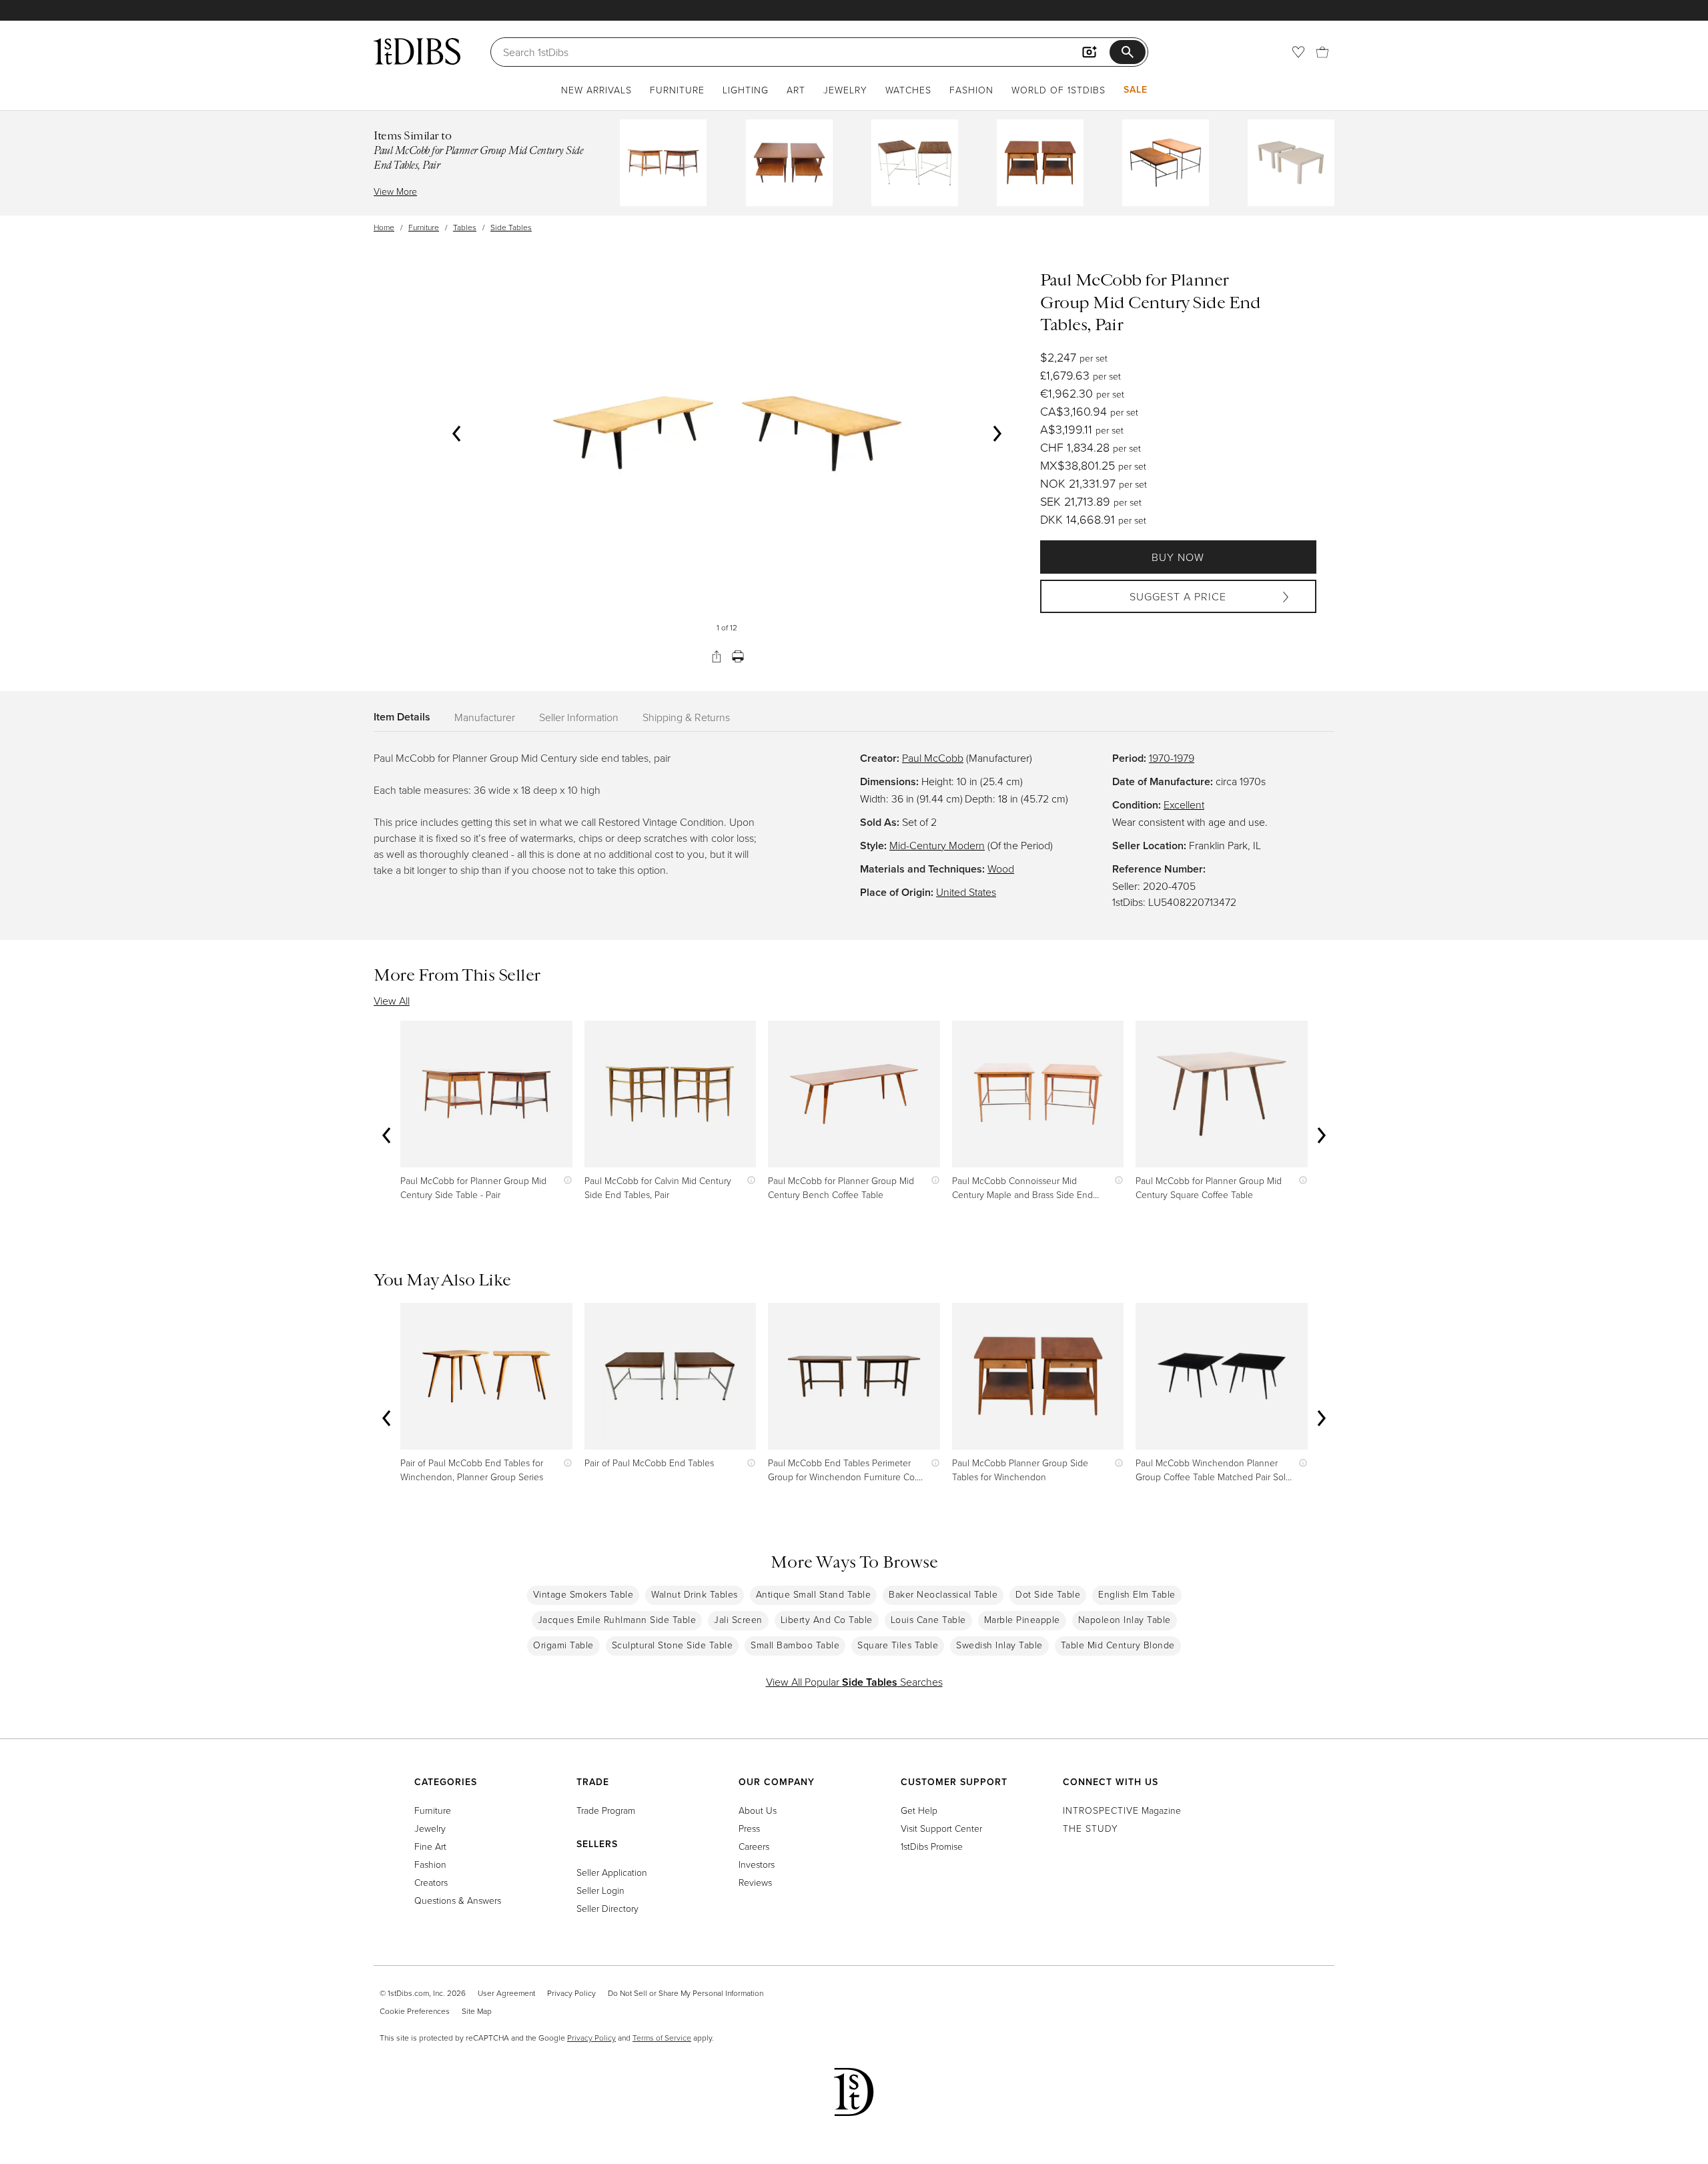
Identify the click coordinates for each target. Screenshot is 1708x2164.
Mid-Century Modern (937, 845)
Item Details (402, 717)
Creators (431, 1882)
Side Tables (511, 227)
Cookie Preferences (415, 2011)
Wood (1001, 869)
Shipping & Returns (686, 717)
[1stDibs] (417, 51)
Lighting (746, 90)
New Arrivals (596, 90)
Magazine (1122, 1810)
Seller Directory (607, 1908)
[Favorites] (1298, 52)
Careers (754, 1846)
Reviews (755, 1882)
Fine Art (430, 1846)
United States (966, 892)
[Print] (738, 656)
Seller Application (612, 1872)
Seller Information (579, 717)
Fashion (971, 90)
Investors (757, 1864)
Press (749, 1828)
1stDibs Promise (932, 1846)
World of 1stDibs (1058, 90)
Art (796, 90)
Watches (908, 90)
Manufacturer (485, 717)
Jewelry (845, 90)
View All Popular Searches (854, 1682)
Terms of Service (662, 2038)
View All (392, 1001)
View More (395, 191)
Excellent (1184, 804)
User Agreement (506, 1993)
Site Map (477, 2011)
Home (384, 227)
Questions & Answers (458, 1900)
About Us (758, 1810)
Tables (465, 227)
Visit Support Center (941, 1828)
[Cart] (1322, 52)
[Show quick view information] (565, 1180)
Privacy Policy (571, 1993)
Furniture (677, 90)
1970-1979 (1172, 758)
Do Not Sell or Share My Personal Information (686, 1993)
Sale (1136, 89)
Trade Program (606, 1810)
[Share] (717, 656)
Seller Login (600, 1890)
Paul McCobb (933, 758)
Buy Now (1178, 557)
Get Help (919, 1810)
